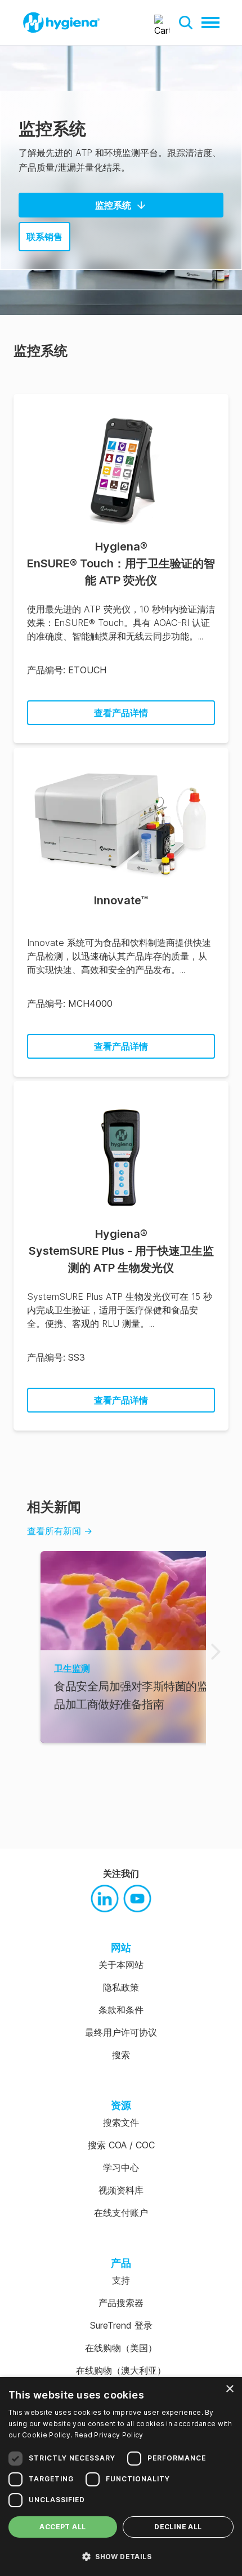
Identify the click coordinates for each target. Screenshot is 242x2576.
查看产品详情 (121, 713)
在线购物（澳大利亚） (121, 2370)
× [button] (229, 2389)
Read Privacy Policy (109, 2435)
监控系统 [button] (113, 205)
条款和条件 (121, 2010)
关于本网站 (121, 1965)
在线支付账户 (121, 2213)
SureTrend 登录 (121, 2325)
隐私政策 (121, 1987)
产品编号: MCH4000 (70, 1003)
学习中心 (121, 2168)
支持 (121, 2280)
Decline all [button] (178, 2527)
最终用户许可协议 (121, 2032)
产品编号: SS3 (56, 1357)
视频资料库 (121, 2190)
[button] (186, 23)
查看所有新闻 (60, 1531)
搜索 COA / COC (121, 2145)
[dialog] (121, 2477)
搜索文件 (121, 2122)
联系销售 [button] (44, 237)
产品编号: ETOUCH (67, 670)
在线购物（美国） (121, 2348)
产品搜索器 (121, 2303)
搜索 (121, 2055)
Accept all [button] (62, 2527)
